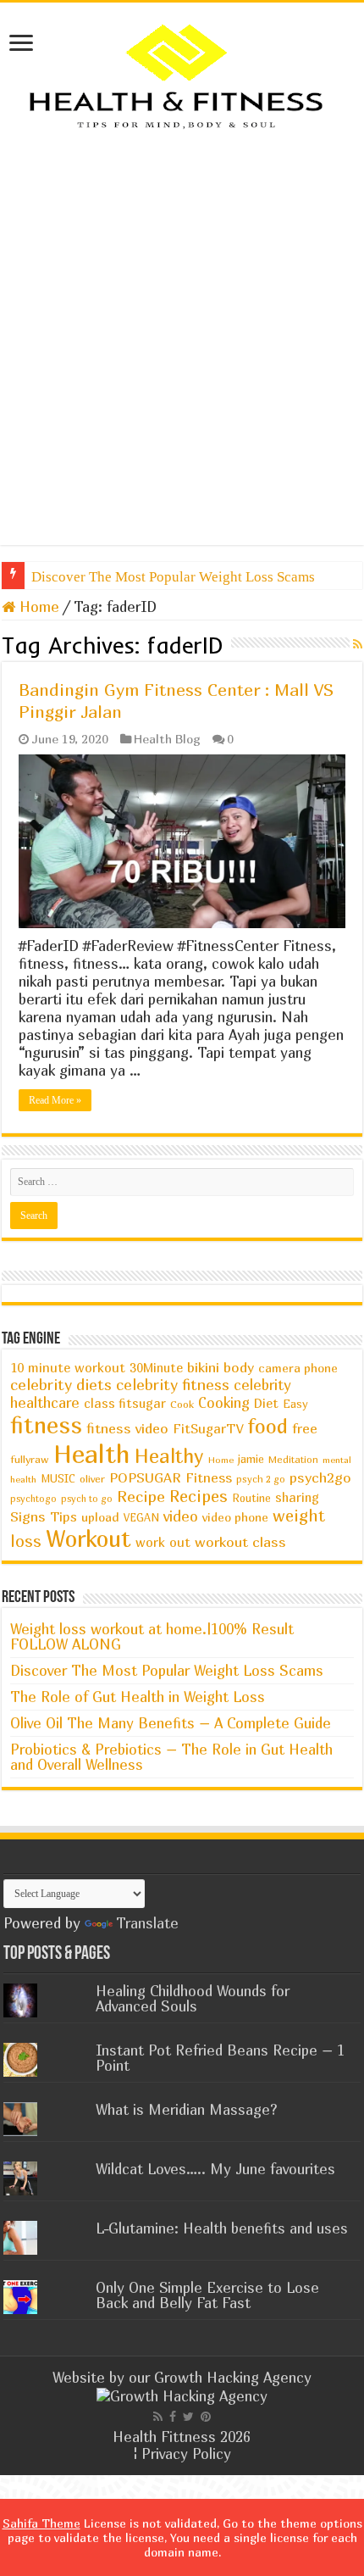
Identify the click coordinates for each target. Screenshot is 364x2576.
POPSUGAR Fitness (171, 1477)
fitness (46, 1425)
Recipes (199, 1496)
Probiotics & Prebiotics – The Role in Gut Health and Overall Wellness (171, 1757)
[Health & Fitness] (182, 75)
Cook (182, 1404)
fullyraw (30, 1459)
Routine (251, 1498)
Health (92, 1453)
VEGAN (141, 1518)
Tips (63, 1516)
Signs (28, 1516)
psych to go (87, 1498)
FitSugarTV (208, 1428)
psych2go (320, 1477)
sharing (297, 1497)
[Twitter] (188, 2417)
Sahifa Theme (41, 2523)
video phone (235, 1517)
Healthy (169, 1456)
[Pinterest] (206, 2417)
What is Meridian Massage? (187, 2109)
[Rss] (158, 2417)
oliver (92, 1479)
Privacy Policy (186, 2454)
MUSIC (58, 1479)
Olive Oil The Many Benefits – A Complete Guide (171, 1723)
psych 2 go (261, 1479)
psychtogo (33, 1498)
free (305, 1428)
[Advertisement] (182, 337)
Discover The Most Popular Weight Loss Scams (173, 577)
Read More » (55, 1100)
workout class (240, 1542)
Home (37, 606)
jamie (251, 1459)
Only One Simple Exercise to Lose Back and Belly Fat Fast (207, 2295)
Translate (147, 1923)
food (267, 1426)
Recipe (141, 1496)
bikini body (221, 1367)
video (181, 1516)
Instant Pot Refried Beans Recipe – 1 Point (220, 2058)
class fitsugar (125, 1403)
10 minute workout (68, 1367)
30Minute (156, 1368)
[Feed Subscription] (358, 644)
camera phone (298, 1368)
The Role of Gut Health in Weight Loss (138, 1697)
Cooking (224, 1403)
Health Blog (167, 739)
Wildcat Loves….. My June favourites (215, 2169)
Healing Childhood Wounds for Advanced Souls (193, 1998)
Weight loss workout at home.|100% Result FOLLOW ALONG (152, 1636)
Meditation (293, 1460)
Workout (88, 1538)
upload (100, 1517)
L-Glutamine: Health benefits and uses (222, 2228)
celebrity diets (61, 1385)
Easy (295, 1404)
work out (163, 1542)
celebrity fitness (173, 1385)
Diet (266, 1403)
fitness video (127, 1428)
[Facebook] (173, 2417)
